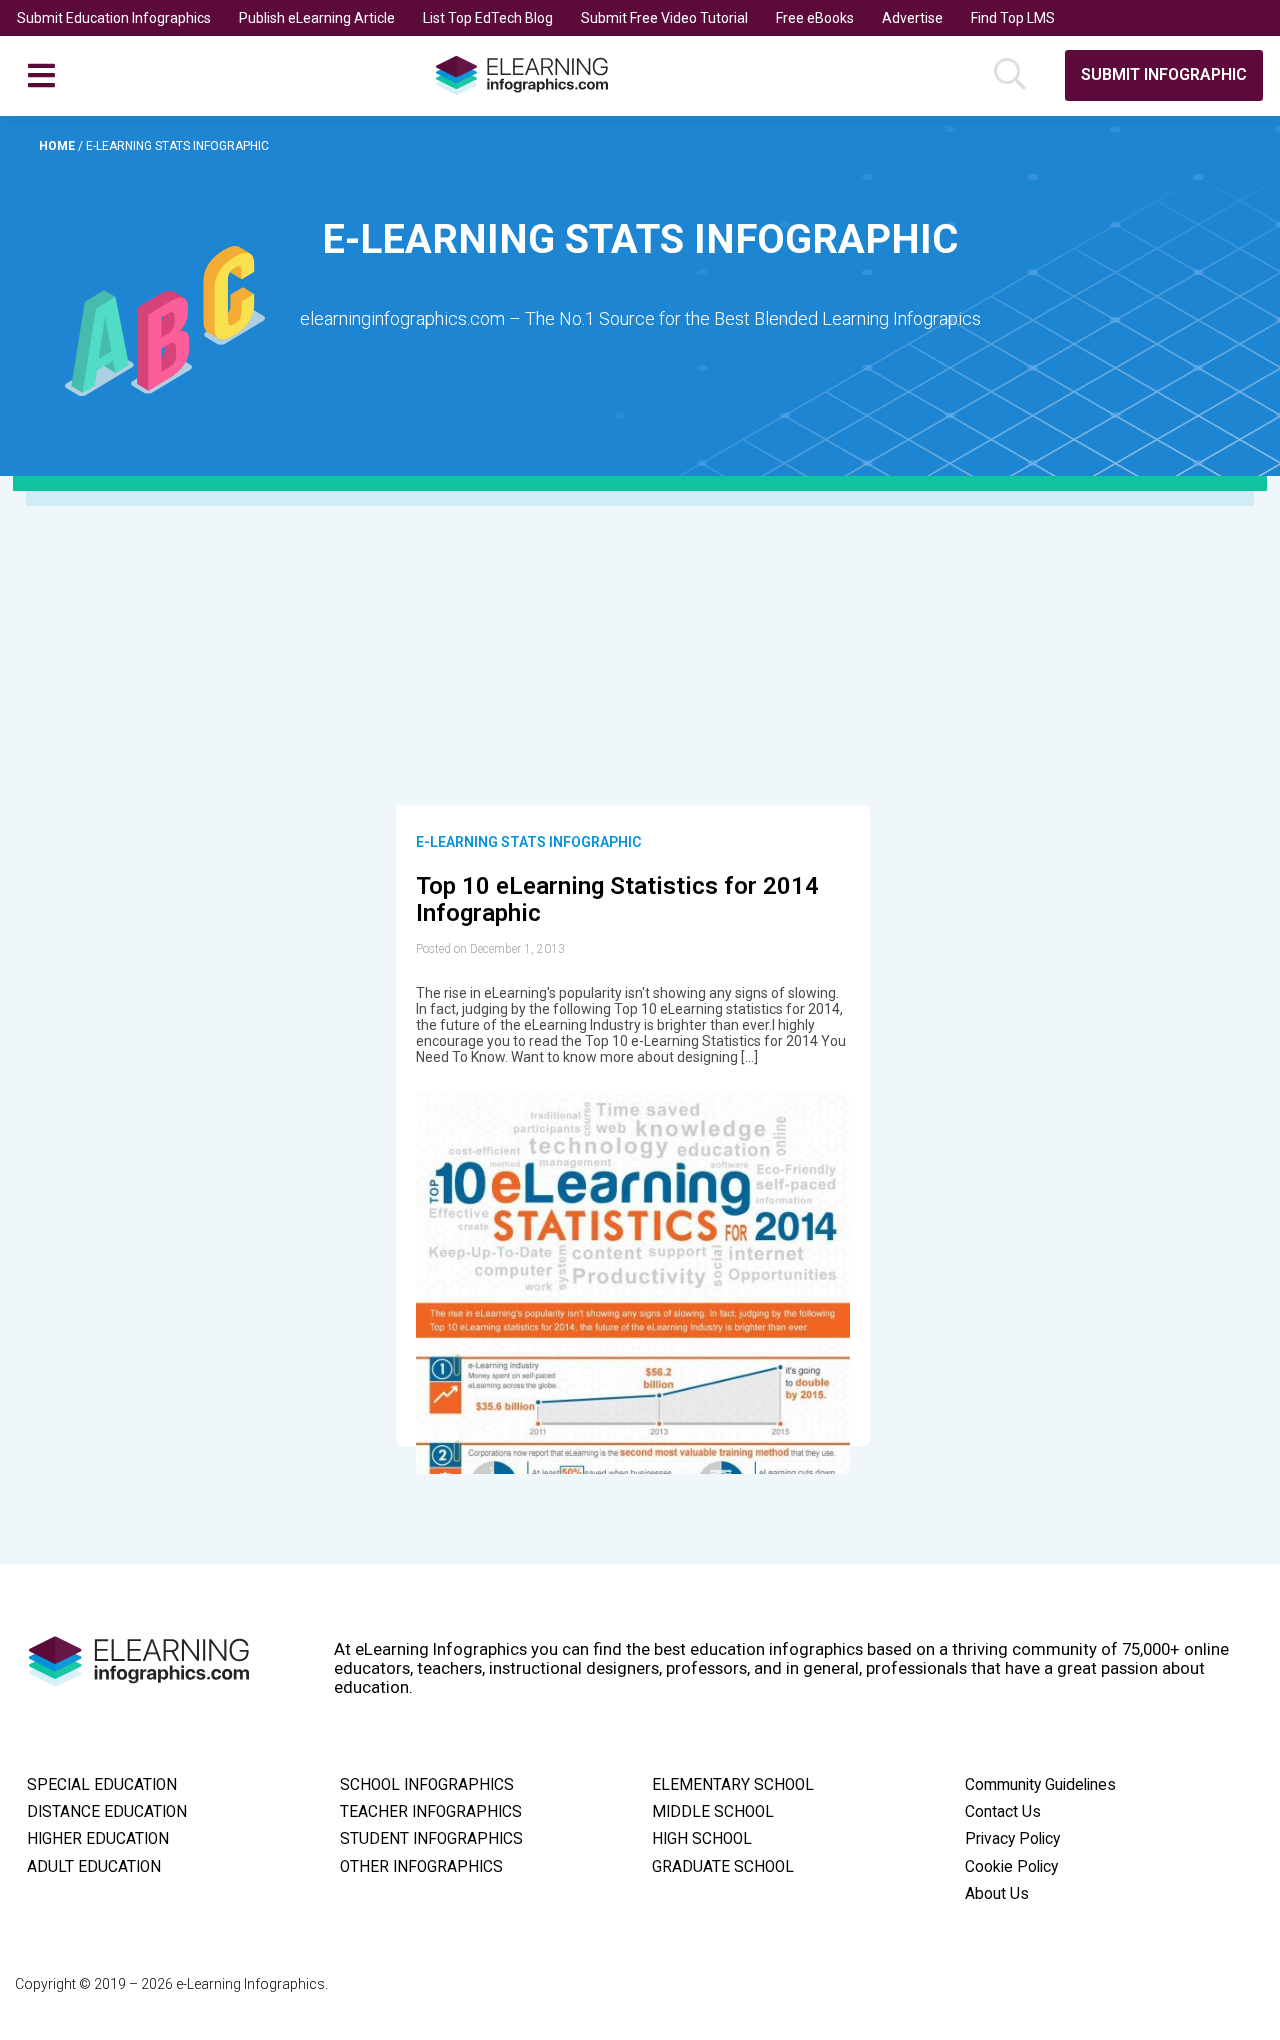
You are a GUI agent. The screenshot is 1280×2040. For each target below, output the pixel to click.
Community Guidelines (1040, 1785)
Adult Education (94, 1867)
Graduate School (723, 1867)
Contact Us (1003, 1812)
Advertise (912, 18)
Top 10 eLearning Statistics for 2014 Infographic (617, 900)
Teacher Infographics (431, 1812)
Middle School (713, 1812)
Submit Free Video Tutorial (664, 18)
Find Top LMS (1013, 18)
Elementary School (733, 1785)
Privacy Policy (1012, 1839)
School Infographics (427, 1785)
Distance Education (107, 1812)
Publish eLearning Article (317, 18)
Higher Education (98, 1839)
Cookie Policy (1011, 1867)
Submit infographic (1164, 74)
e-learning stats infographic (528, 842)
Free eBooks (815, 18)
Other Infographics (421, 1867)
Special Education (102, 1785)
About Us (997, 1894)
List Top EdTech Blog (488, 18)
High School (702, 1839)
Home (58, 146)
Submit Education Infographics (114, 18)
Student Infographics (431, 1839)
